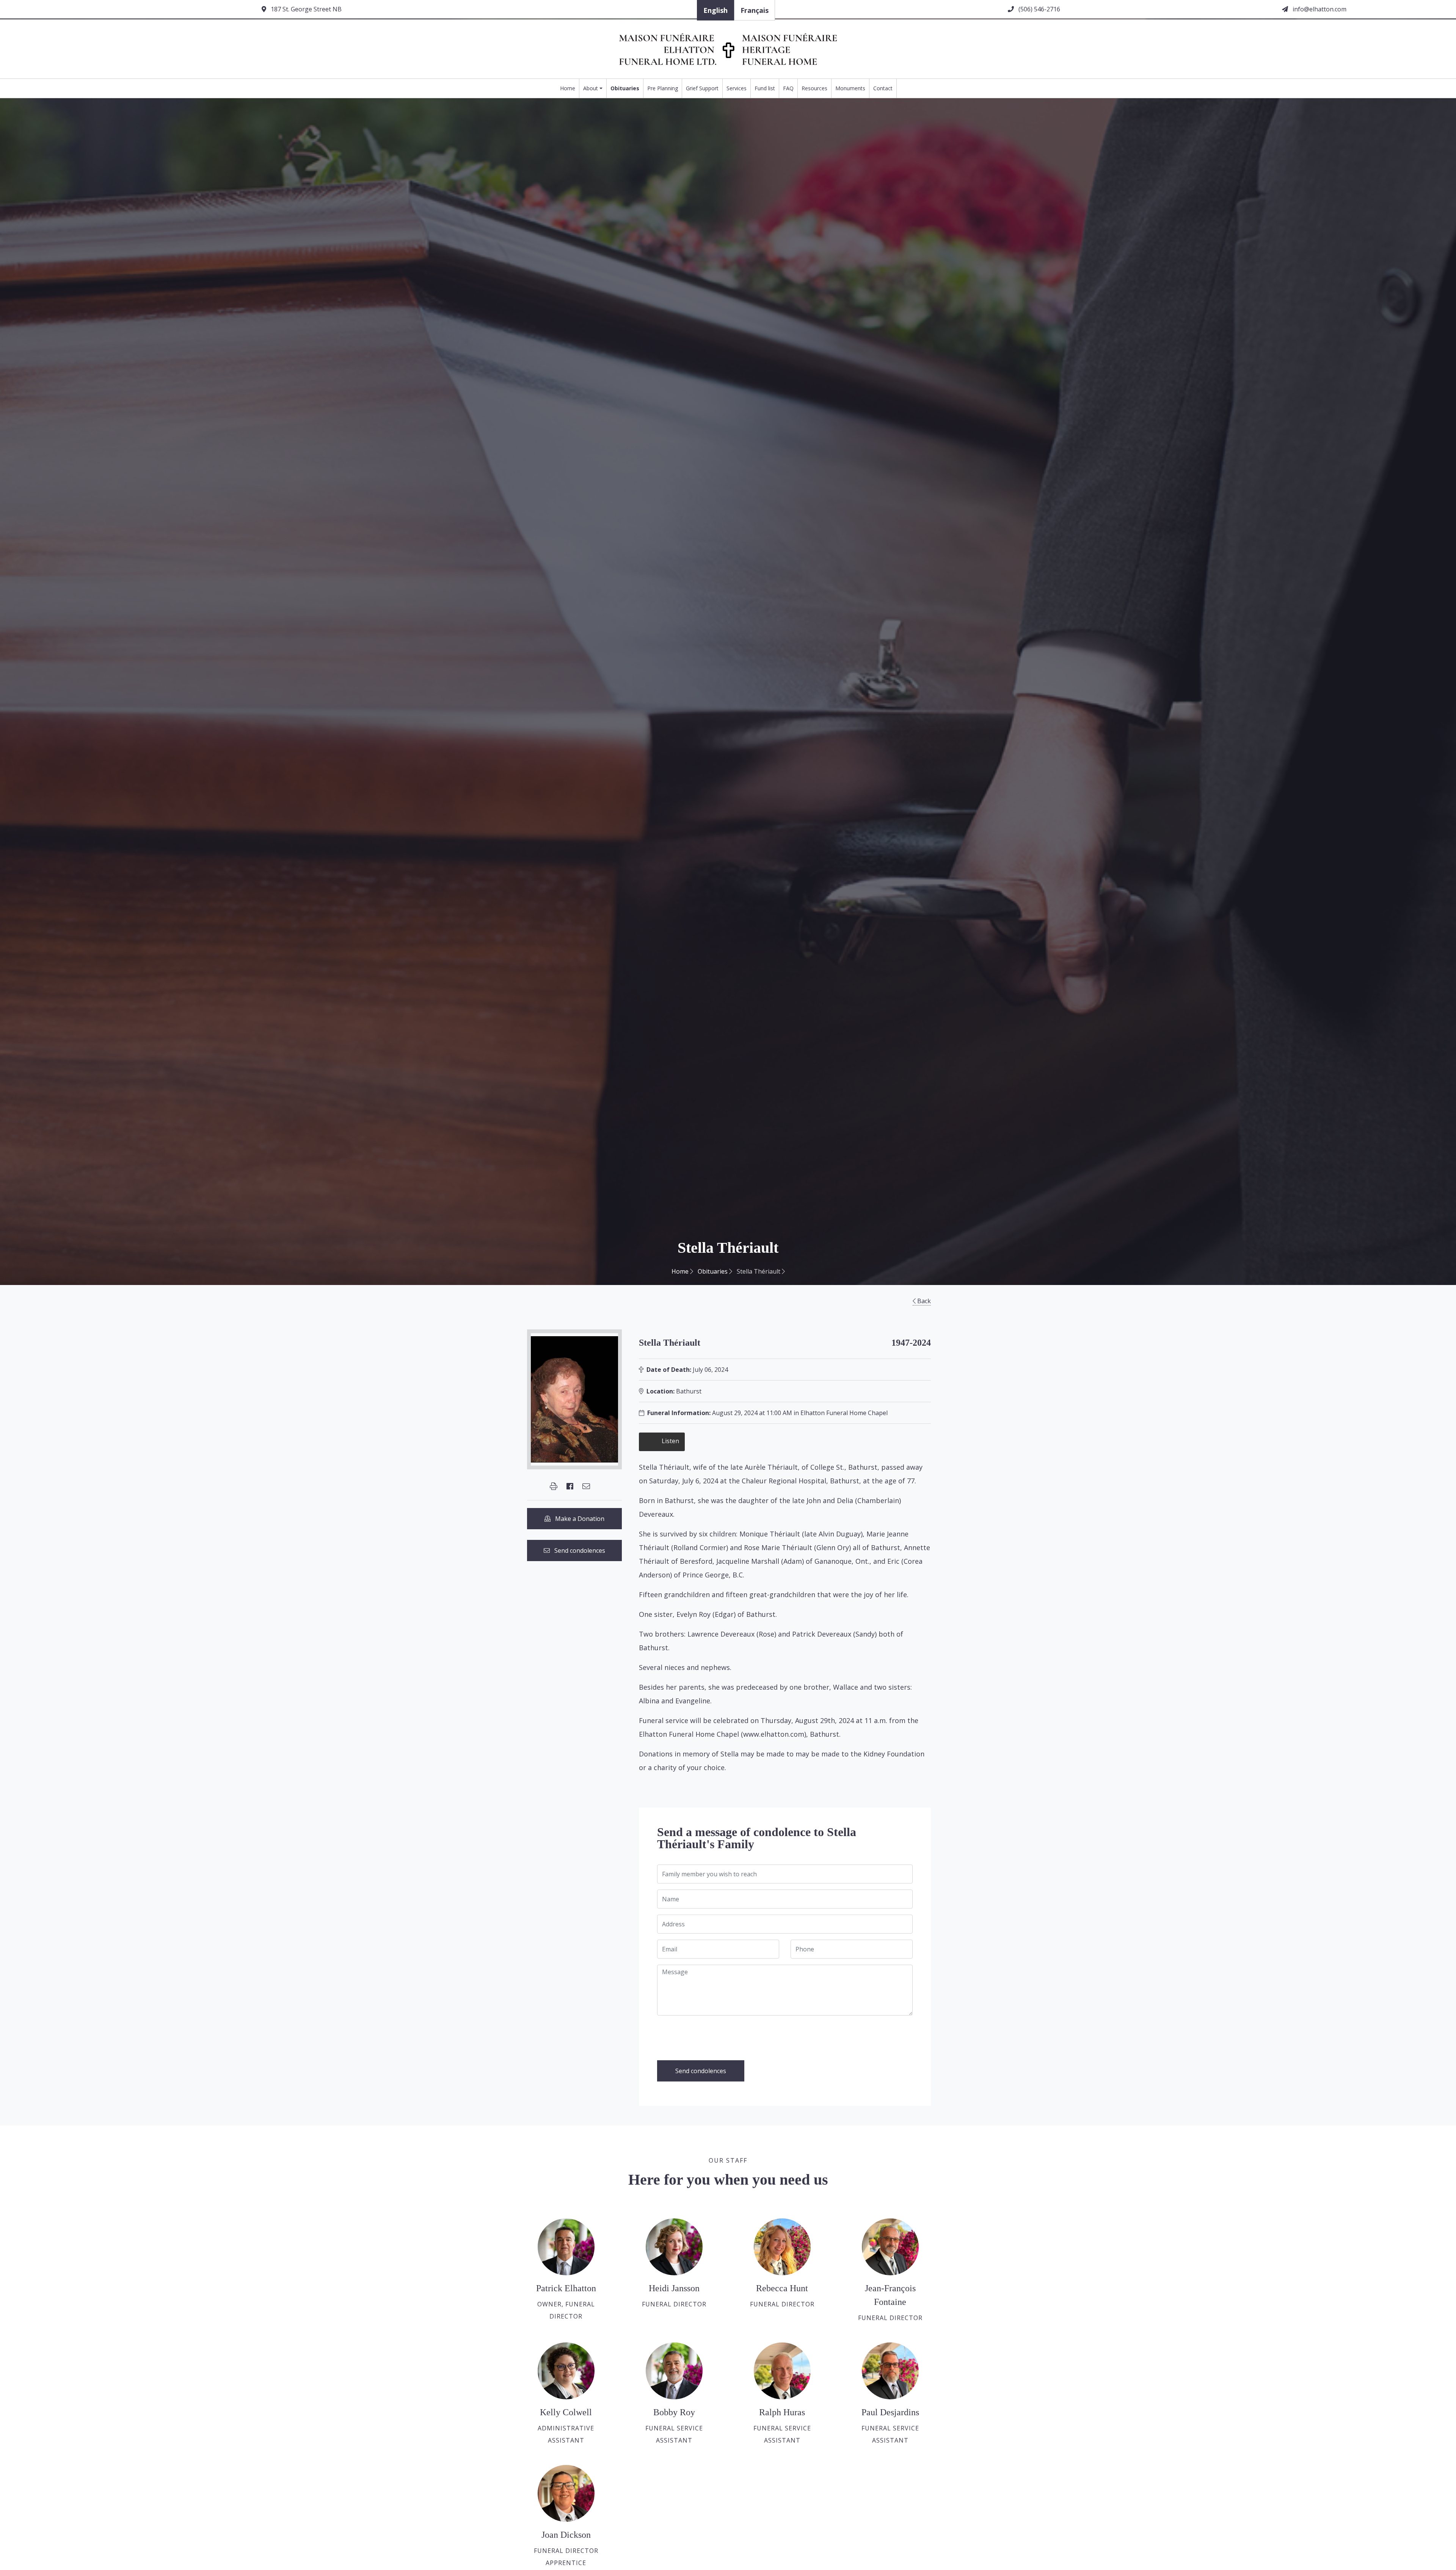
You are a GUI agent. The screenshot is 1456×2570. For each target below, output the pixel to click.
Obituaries (625, 88)
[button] (554, 1486)
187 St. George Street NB (305, 9)
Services (737, 88)
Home (568, 88)
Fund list (765, 88)
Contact (883, 88)
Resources (814, 88)
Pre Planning (663, 88)
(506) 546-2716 (1039, 9)
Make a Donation (577, 1519)
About (591, 88)
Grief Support (702, 88)
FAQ (788, 88)
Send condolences (577, 1550)
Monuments (850, 88)
